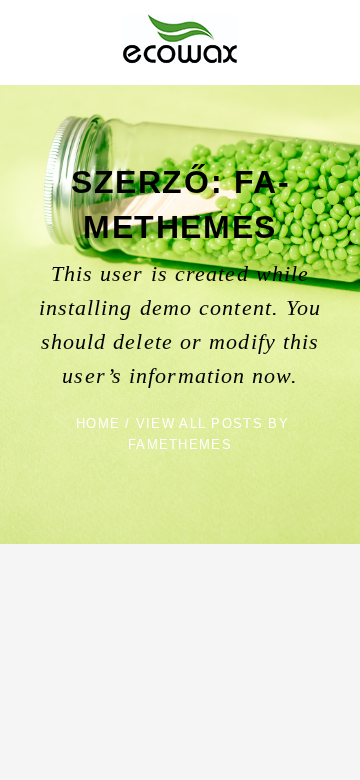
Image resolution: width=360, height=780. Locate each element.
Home (98, 423)
